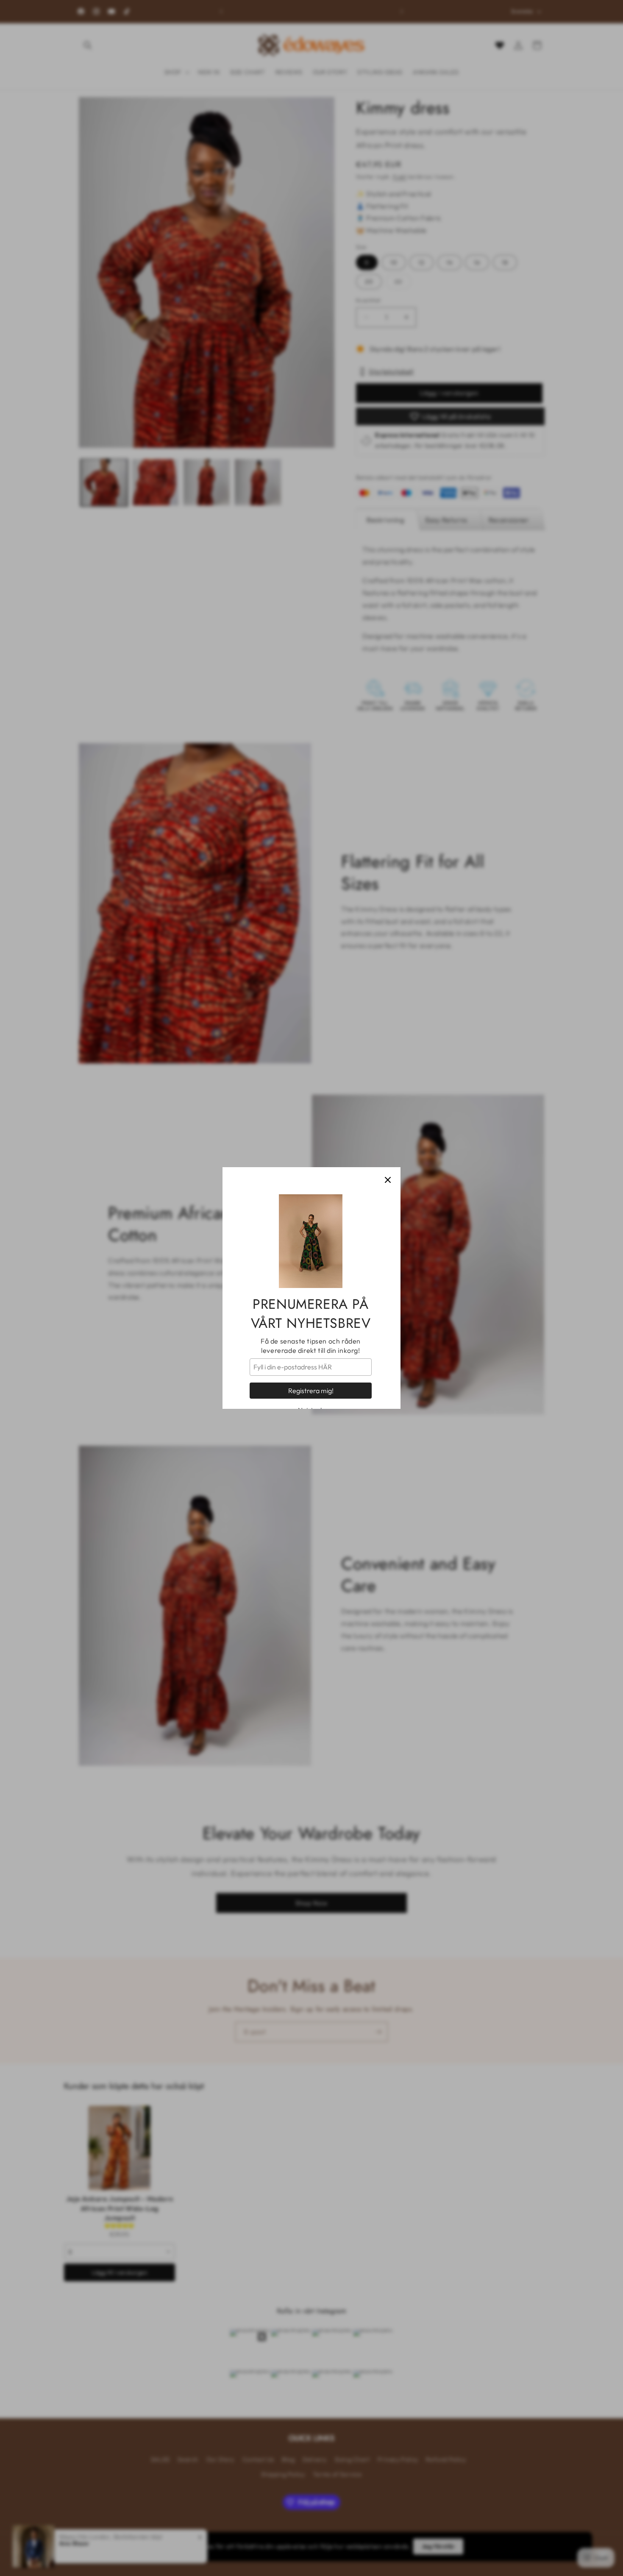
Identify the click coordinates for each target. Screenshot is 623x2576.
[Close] (388, 1180)
